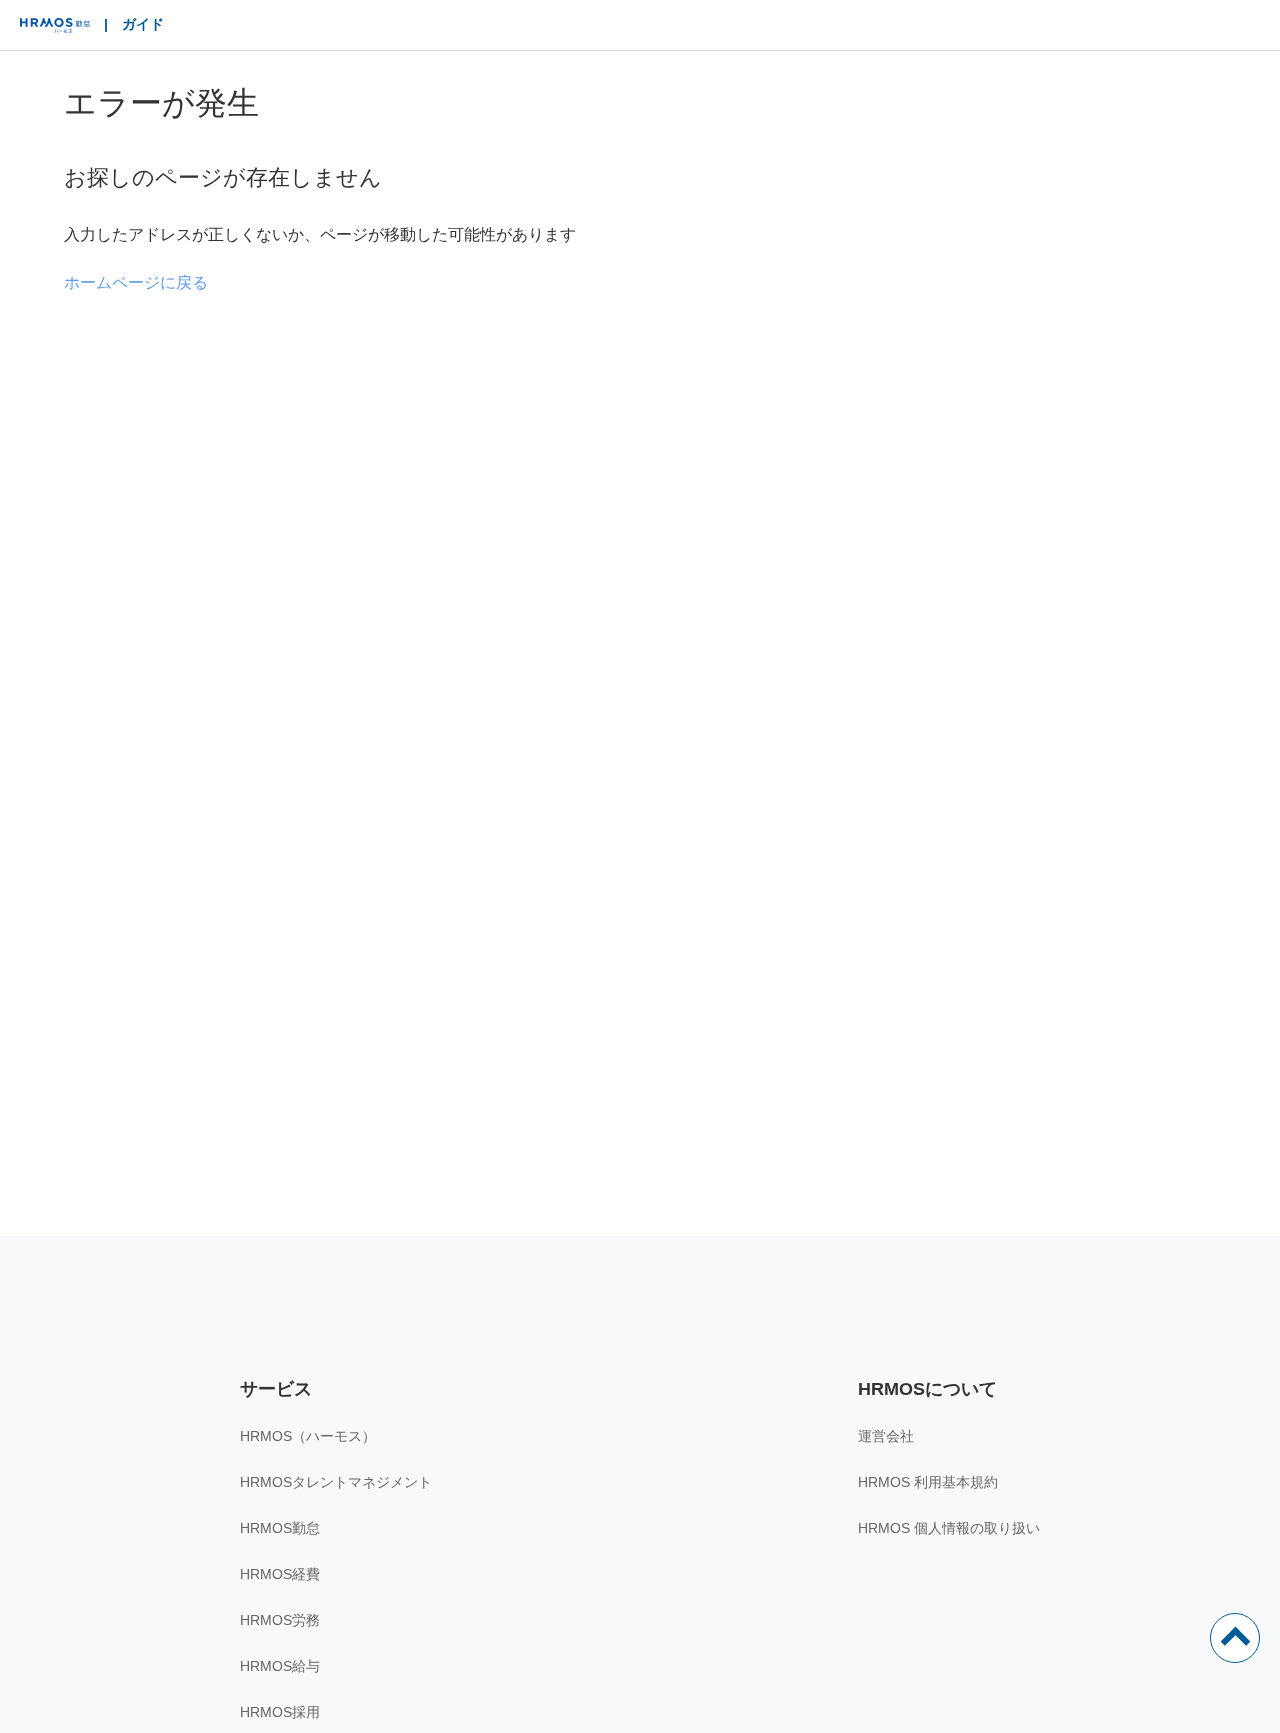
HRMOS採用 (280, 1712)
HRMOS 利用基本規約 (928, 1482)
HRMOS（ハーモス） (308, 1436)
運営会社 (886, 1436)
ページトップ (1235, 1638)
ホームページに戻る (136, 282)
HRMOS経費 (280, 1574)
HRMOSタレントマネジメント (336, 1482)
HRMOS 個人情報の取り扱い (949, 1528)
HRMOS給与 (280, 1666)
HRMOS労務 (280, 1620)
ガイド (143, 24)
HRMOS (55, 30)
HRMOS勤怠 (280, 1528)
